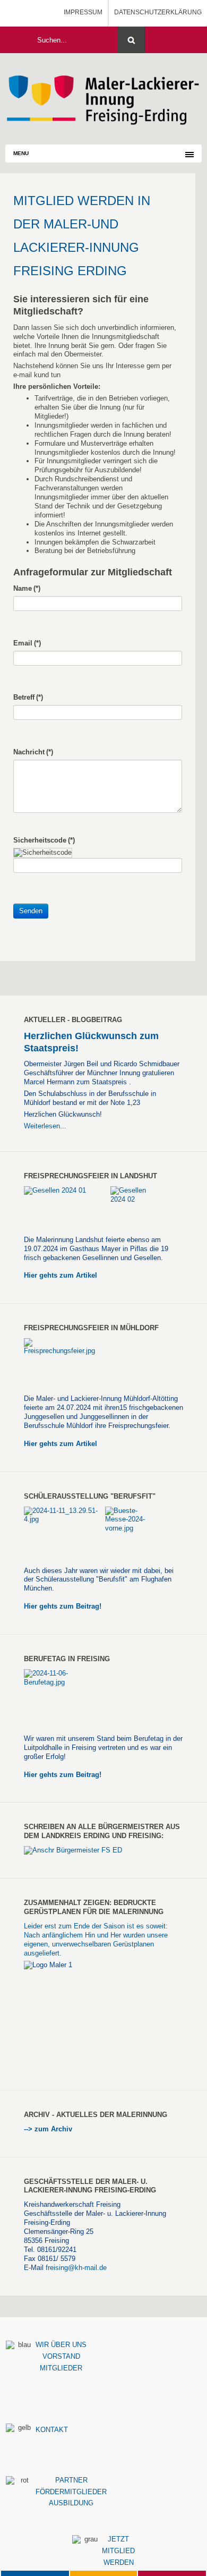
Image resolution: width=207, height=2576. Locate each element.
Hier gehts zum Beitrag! (63, 1606)
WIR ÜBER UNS (61, 2345)
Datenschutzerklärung (158, 12)
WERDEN (119, 2562)
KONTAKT (52, 2430)
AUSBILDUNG (71, 2503)
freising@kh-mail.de (76, 2268)
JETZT (118, 2539)
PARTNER (71, 2480)
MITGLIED (118, 2551)
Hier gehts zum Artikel (61, 1275)
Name (27, 588)
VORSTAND (61, 2356)
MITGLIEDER (61, 2368)
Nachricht (33, 752)
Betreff (28, 697)
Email (27, 643)
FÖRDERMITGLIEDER (71, 2492)
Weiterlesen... (45, 1126)
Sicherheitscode (44, 840)
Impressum (83, 12)
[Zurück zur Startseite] (103, 98)
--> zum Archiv (49, 2129)
